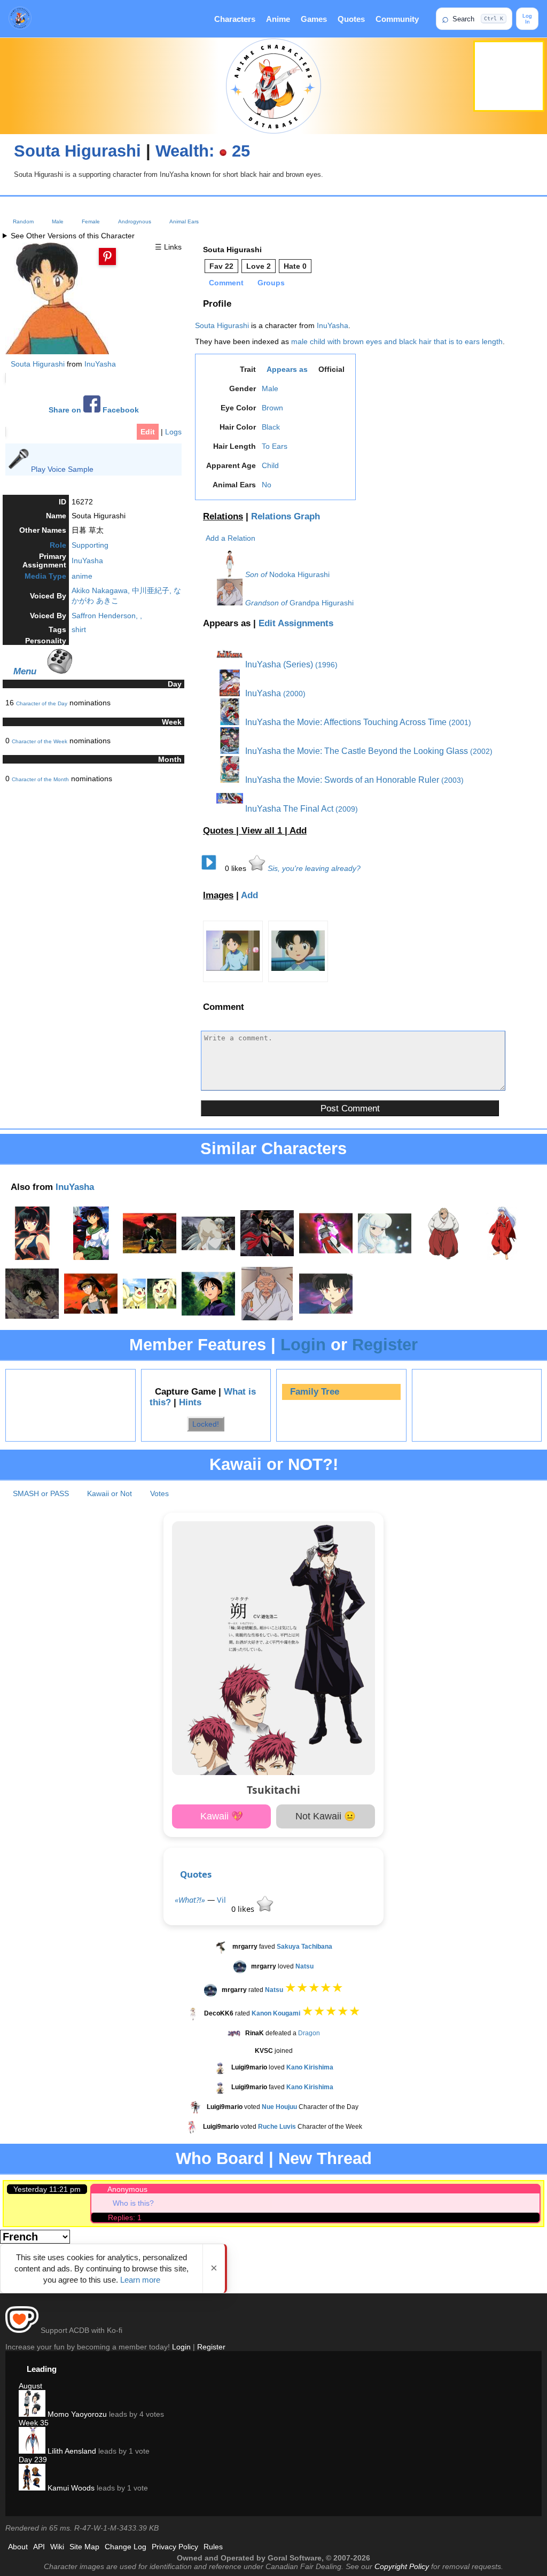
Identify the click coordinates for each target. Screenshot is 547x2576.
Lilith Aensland (71, 2451)
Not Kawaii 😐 (326, 1816)
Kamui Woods (70, 2488)
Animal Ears (184, 221)
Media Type (45, 576)
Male (58, 221)
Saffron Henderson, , (107, 616)
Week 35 (34, 2423)
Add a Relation (230, 538)
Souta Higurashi (77, 151)
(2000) (294, 694)
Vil (221, 1900)
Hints (190, 1402)
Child (270, 465)
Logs (173, 432)
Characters (235, 19)
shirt (79, 629)
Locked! (206, 1424)
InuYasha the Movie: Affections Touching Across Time (345, 722)
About (18, 2547)
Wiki (57, 2547)
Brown (272, 408)
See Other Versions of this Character (73, 236)
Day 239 (33, 2460)
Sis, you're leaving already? (314, 868)
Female (91, 221)
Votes (159, 1493)
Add (298, 831)
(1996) (326, 665)
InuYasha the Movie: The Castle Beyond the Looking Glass (355, 751)
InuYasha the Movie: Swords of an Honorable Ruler (341, 780)
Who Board (220, 2158)
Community (397, 19)
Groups (271, 283)
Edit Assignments (296, 623)
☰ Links (168, 247)
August (30, 2386)
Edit (148, 432)
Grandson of (266, 603)
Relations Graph (286, 516)
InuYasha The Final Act (288, 809)
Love (259, 266)
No (267, 485)
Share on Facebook (94, 410)
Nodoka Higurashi (299, 574)
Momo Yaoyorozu (76, 2414)
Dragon (309, 2033)
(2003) (452, 780)
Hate (295, 266)
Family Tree (315, 1392)
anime (82, 576)
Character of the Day (42, 703)
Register (385, 1345)
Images (218, 895)
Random (23, 221)
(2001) (460, 722)
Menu (25, 671)
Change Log (126, 2547)
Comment (226, 283)
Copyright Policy (402, 2566)
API (39, 2547)
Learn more (140, 2280)
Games (314, 19)
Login (303, 1345)
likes (237, 868)
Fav (221, 266)
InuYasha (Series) (278, 664)
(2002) (481, 751)
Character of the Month (40, 779)
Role (58, 545)
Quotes (351, 19)
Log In (527, 19)
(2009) (347, 809)
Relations (223, 516)
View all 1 (263, 831)
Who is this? (133, 2203)
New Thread (325, 2158)
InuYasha (100, 364)
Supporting (90, 545)
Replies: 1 (125, 2217)
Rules (213, 2547)
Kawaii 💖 (222, 1816)
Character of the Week (40, 741)
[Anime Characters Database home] (20, 19)
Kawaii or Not (110, 1493)
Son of (256, 574)
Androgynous (135, 221)
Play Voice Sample (62, 469)
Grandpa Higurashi (322, 603)
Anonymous (127, 2189)
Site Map (84, 2547)
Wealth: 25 (203, 151)
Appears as (287, 369)
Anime (278, 19)
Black (271, 427)
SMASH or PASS (41, 1493)
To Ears (275, 446)
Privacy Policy (175, 2547)
